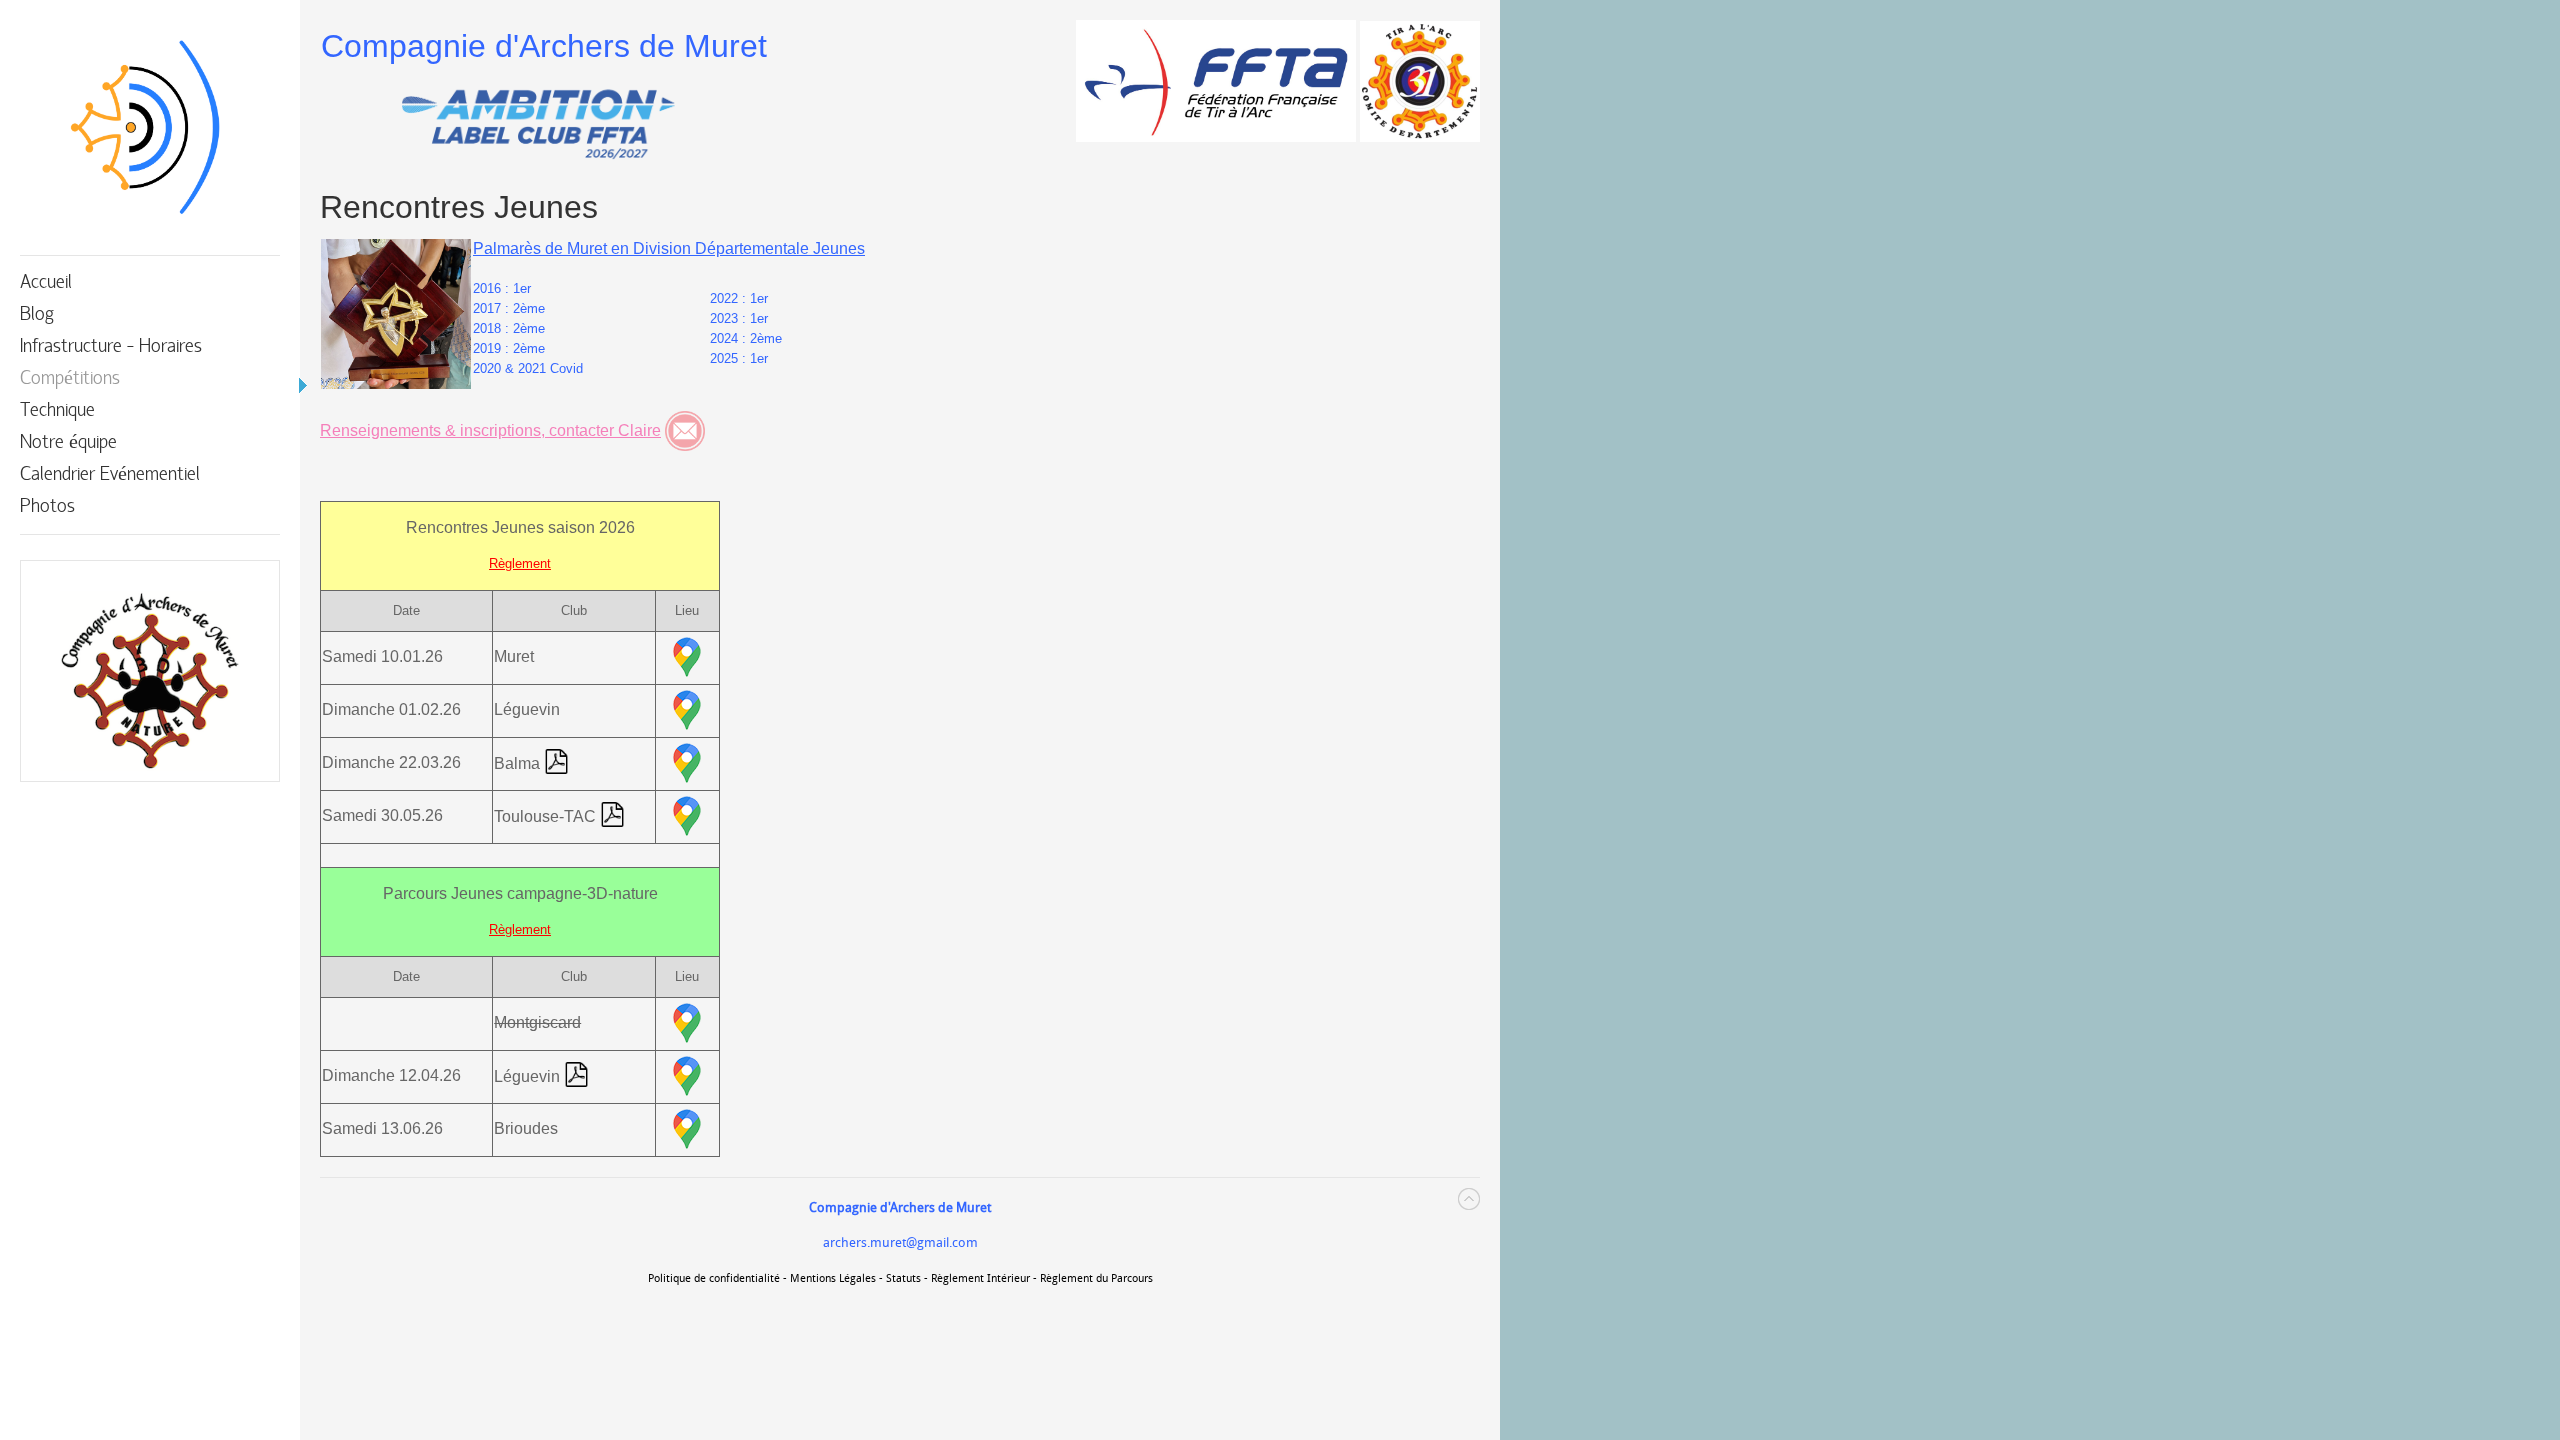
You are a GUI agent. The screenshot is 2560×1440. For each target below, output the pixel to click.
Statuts (903, 1278)
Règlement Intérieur (980, 1278)
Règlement (520, 563)
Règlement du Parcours (1096, 1278)
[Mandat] (556, 764)
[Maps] (687, 658)
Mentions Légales (833, 1278)
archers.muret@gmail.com (900, 1242)
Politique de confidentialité (714, 1278)
